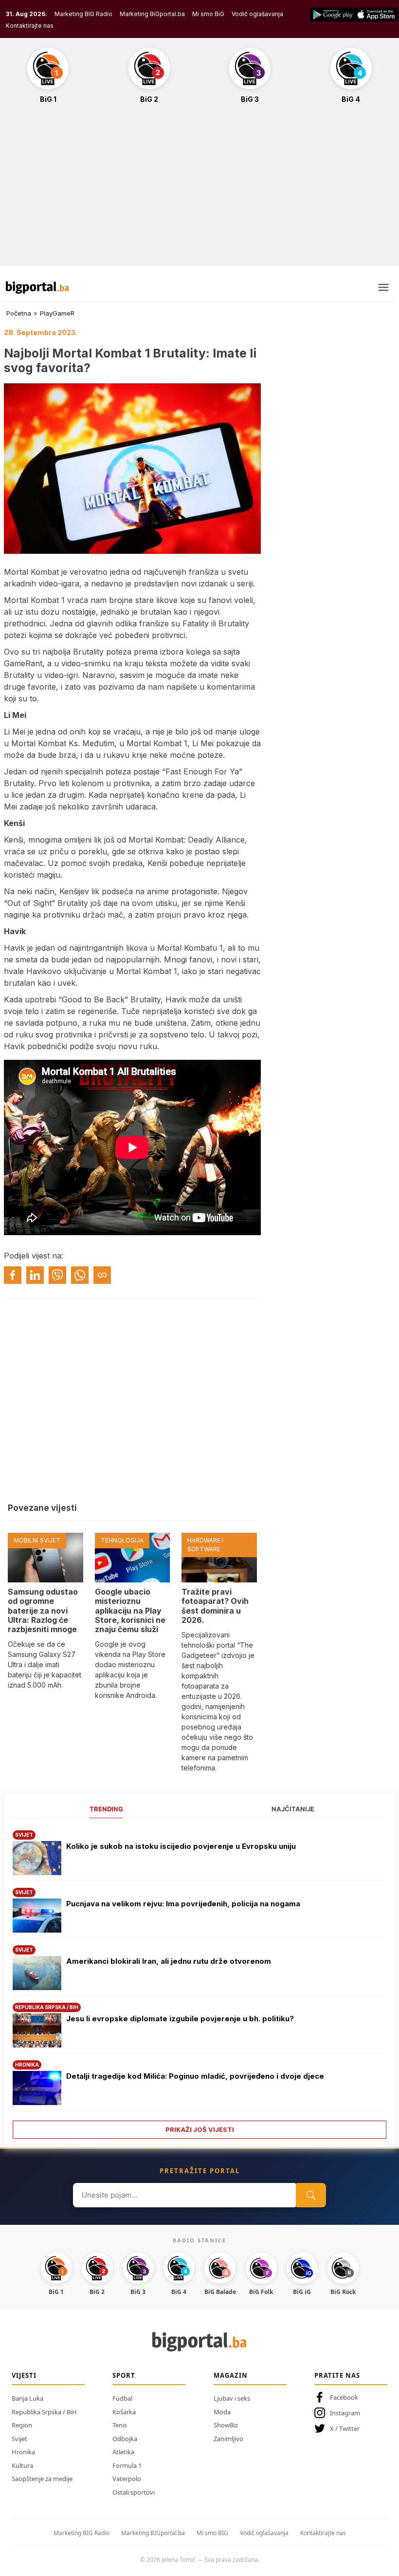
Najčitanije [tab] (293, 1809)
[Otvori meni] (383, 287)
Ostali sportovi (134, 2492)
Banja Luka (27, 2398)
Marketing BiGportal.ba (152, 14)
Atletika (123, 2452)
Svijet (19, 2439)
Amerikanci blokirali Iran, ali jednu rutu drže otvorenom (169, 1961)
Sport (124, 2375)
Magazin (231, 2375)
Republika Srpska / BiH (44, 2412)
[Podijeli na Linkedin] (35, 1275)
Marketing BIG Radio (83, 14)
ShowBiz (226, 2425)
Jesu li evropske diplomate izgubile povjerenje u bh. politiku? (180, 2019)
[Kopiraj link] (102, 1275)
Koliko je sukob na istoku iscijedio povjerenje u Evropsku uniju (181, 1846)
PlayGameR (57, 313)
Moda (222, 2412)
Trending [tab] (106, 1809)
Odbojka (125, 2439)
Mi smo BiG (208, 14)
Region (22, 2425)
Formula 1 (127, 2465)
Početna (19, 313)
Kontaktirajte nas (30, 26)
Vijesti (24, 2375)
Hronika (23, 2452)
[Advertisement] (199, 190)
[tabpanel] (199, 1981)
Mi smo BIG (212, 2533)
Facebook (344, 2397)
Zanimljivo (228, 2439)
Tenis (120, 2425)
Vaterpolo (127, 2479)
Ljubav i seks (232, 2398)
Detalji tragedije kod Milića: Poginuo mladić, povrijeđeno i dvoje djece (195, 2076)
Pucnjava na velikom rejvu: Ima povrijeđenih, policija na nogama (183, 1904)
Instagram (345, 2413)
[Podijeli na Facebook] (13, 1275)
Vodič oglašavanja (257, 14)
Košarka (124, 2412)
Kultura (22, 2465)
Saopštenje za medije (42, 2479)
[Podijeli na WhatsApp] (80, 1275)
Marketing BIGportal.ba (153, 2533)
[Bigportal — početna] (37, 287)
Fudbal (122, 2398)
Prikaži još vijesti (200, 2129)
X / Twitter (345, 2428)
